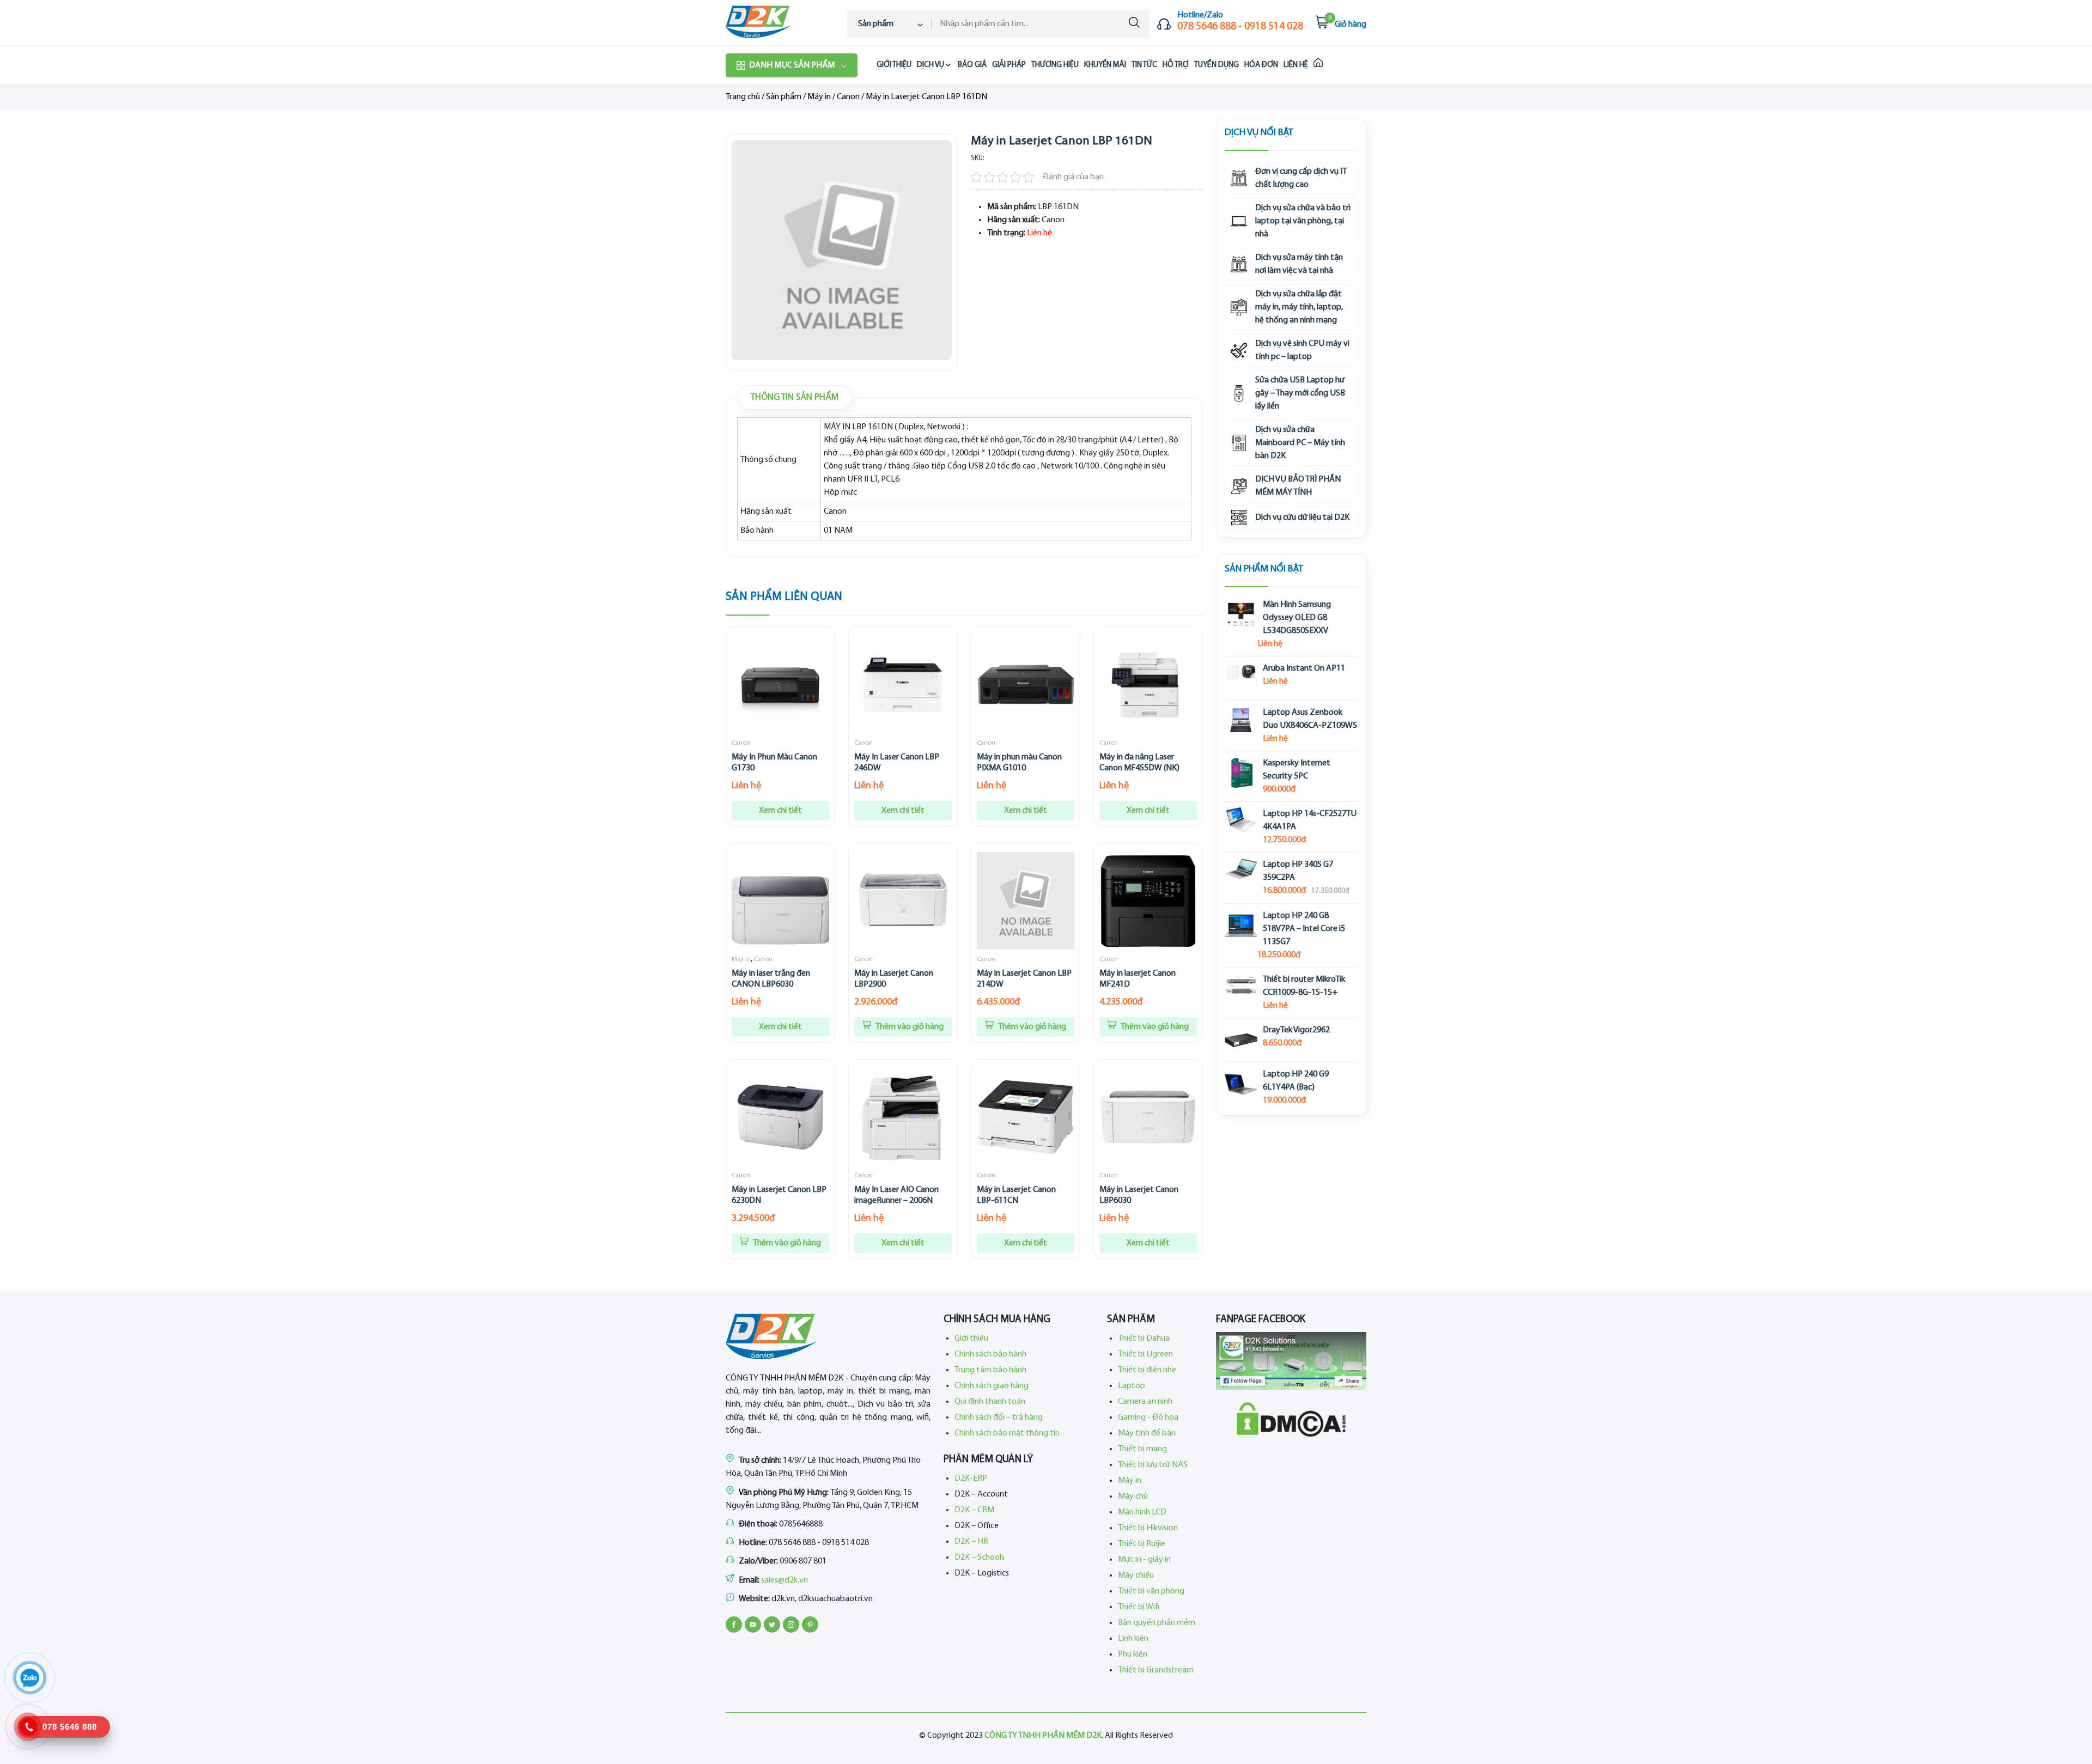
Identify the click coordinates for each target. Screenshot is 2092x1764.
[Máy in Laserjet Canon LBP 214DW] (1026, 901)
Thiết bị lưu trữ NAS (1153, 1465)
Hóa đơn (1261, 65)
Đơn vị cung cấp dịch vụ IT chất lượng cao (1301, 178)
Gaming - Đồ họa (1148, 1418)
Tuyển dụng (1217, 65)
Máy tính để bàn (1147, 1433)
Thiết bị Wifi (1139, 1607)
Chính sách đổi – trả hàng (999, 1418)
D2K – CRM (974, 1510)
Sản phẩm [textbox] (876, 24)
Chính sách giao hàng (992, 1386)
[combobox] (889, 24)
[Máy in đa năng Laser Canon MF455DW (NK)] (1148, 685)
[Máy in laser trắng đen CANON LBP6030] (780, 901)
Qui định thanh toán (990, 1402)
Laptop (1132, 1386)
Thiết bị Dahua (1144, 1339)
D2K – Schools (980, 1558)
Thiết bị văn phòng (1151, 1591)
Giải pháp (1009, 65)
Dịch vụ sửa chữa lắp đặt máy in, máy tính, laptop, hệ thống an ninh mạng (1299, 307)
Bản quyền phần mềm (1157, 1623)
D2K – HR (971, 1542)
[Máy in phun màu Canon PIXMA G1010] (1026, 685)
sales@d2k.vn (784, 1580)
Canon (848, 97)
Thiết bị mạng (1142, 1449)
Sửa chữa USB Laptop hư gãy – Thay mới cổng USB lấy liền (1300, 393)
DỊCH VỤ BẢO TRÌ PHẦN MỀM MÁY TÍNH (1298, 486)
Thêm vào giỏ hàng (909, 1027)
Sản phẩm (784, 97)
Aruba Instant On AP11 (1304, 668)
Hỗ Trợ (1176, 65)
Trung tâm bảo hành (990, 1370)
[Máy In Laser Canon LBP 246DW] (903, 685)
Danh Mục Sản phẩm (792, 65)
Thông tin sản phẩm (795, 397)
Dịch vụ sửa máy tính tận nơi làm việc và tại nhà (1299, 264)
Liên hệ (1296, 65)
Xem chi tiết (780, 811)
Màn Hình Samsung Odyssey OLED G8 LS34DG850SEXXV (1297, 618)
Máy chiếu (1136, 1576)
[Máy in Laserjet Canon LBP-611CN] (1026, 1117)
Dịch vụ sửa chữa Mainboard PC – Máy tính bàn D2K (1300, 443)
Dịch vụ (931, 65)
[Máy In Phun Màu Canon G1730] (780, 685)
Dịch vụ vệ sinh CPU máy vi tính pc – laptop (1302, 350)
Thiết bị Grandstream (1156, 1670)
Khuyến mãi (1105, 65)
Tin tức (1144, 65)
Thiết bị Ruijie (1142, 1544)
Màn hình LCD (1142, 1512)
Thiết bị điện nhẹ (1147, 1370)
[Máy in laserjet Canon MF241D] (1148, 901)
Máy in (819, 97)
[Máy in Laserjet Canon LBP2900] (903, 901)
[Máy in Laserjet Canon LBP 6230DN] (780, 1117)
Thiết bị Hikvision (1148, 1528)
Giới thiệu (894, 65)
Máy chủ (1133, 1497)
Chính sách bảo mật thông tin (1007, 1433)
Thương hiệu (1055, 65)
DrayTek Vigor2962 (1296, 1030)
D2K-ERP (971, 1479)
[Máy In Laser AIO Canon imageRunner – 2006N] (903, 1117)
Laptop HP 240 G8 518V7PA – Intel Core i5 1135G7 (1304, 929)
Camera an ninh (1145, 1402)
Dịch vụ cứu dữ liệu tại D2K (1302, 518)
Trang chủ (743, 97)
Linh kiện (1133, 1639)
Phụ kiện (1133, 1654)
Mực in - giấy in (1144, 1560)
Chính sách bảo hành (990, 1354)
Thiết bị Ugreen (1145, 1354)
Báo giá (972, 65)
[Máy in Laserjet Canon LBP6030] (1148, 1117)
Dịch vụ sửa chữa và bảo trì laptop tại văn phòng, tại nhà (1303, 221)
